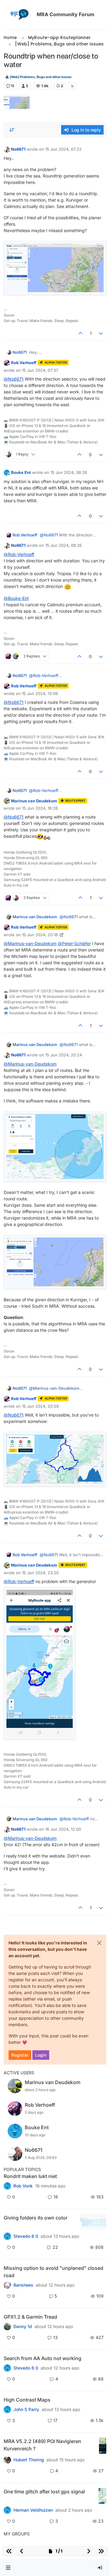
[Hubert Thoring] (7, 2460)
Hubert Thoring (29, 2460)
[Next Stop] (7, 2409)
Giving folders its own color (36, 2218)
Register (20, 2055)
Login (41, 2055)
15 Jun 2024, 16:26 (40, 808)
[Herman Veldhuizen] (7, 2510)
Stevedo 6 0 (26, 2236)
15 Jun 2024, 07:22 (63, 149)
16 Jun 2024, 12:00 (63, 1829)
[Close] (99, 1943)
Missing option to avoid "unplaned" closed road (53, 2272)
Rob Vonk (23, 2186)
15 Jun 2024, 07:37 (40, 370)
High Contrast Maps (27, 2400)
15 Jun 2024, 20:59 (40, 1406)
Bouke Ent (21, 472)
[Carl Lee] (7, 2327)
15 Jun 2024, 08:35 (64, 545)
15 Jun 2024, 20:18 (40, 935)
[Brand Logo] (19, 15)
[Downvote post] (101, 333)
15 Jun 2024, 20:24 (64, 1055)
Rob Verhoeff (24, 363)
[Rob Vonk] (7, 2186)
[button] (8, 2568)
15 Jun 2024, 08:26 (69, 472)
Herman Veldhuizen (33, 2510)
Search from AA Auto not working (42, 2358)
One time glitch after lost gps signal (44, 2492)
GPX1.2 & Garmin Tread (30, 2317)
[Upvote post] (80, 333)
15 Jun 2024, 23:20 (40, 1573)
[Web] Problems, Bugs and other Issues (40, 77)
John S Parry (26, 2409)
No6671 (18, 149)
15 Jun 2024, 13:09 (40, 693)
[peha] (7, 2368)
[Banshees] (7, 2285)
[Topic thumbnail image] (93, 2222)
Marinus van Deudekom (34, 801)
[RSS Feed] (72, 86)
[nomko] (7, 2236)
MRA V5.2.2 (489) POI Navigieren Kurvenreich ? (42, 2445)
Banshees (23, 2285)
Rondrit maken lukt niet (30, 2176)
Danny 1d (23, 2327)
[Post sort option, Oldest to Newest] (12, 130)
